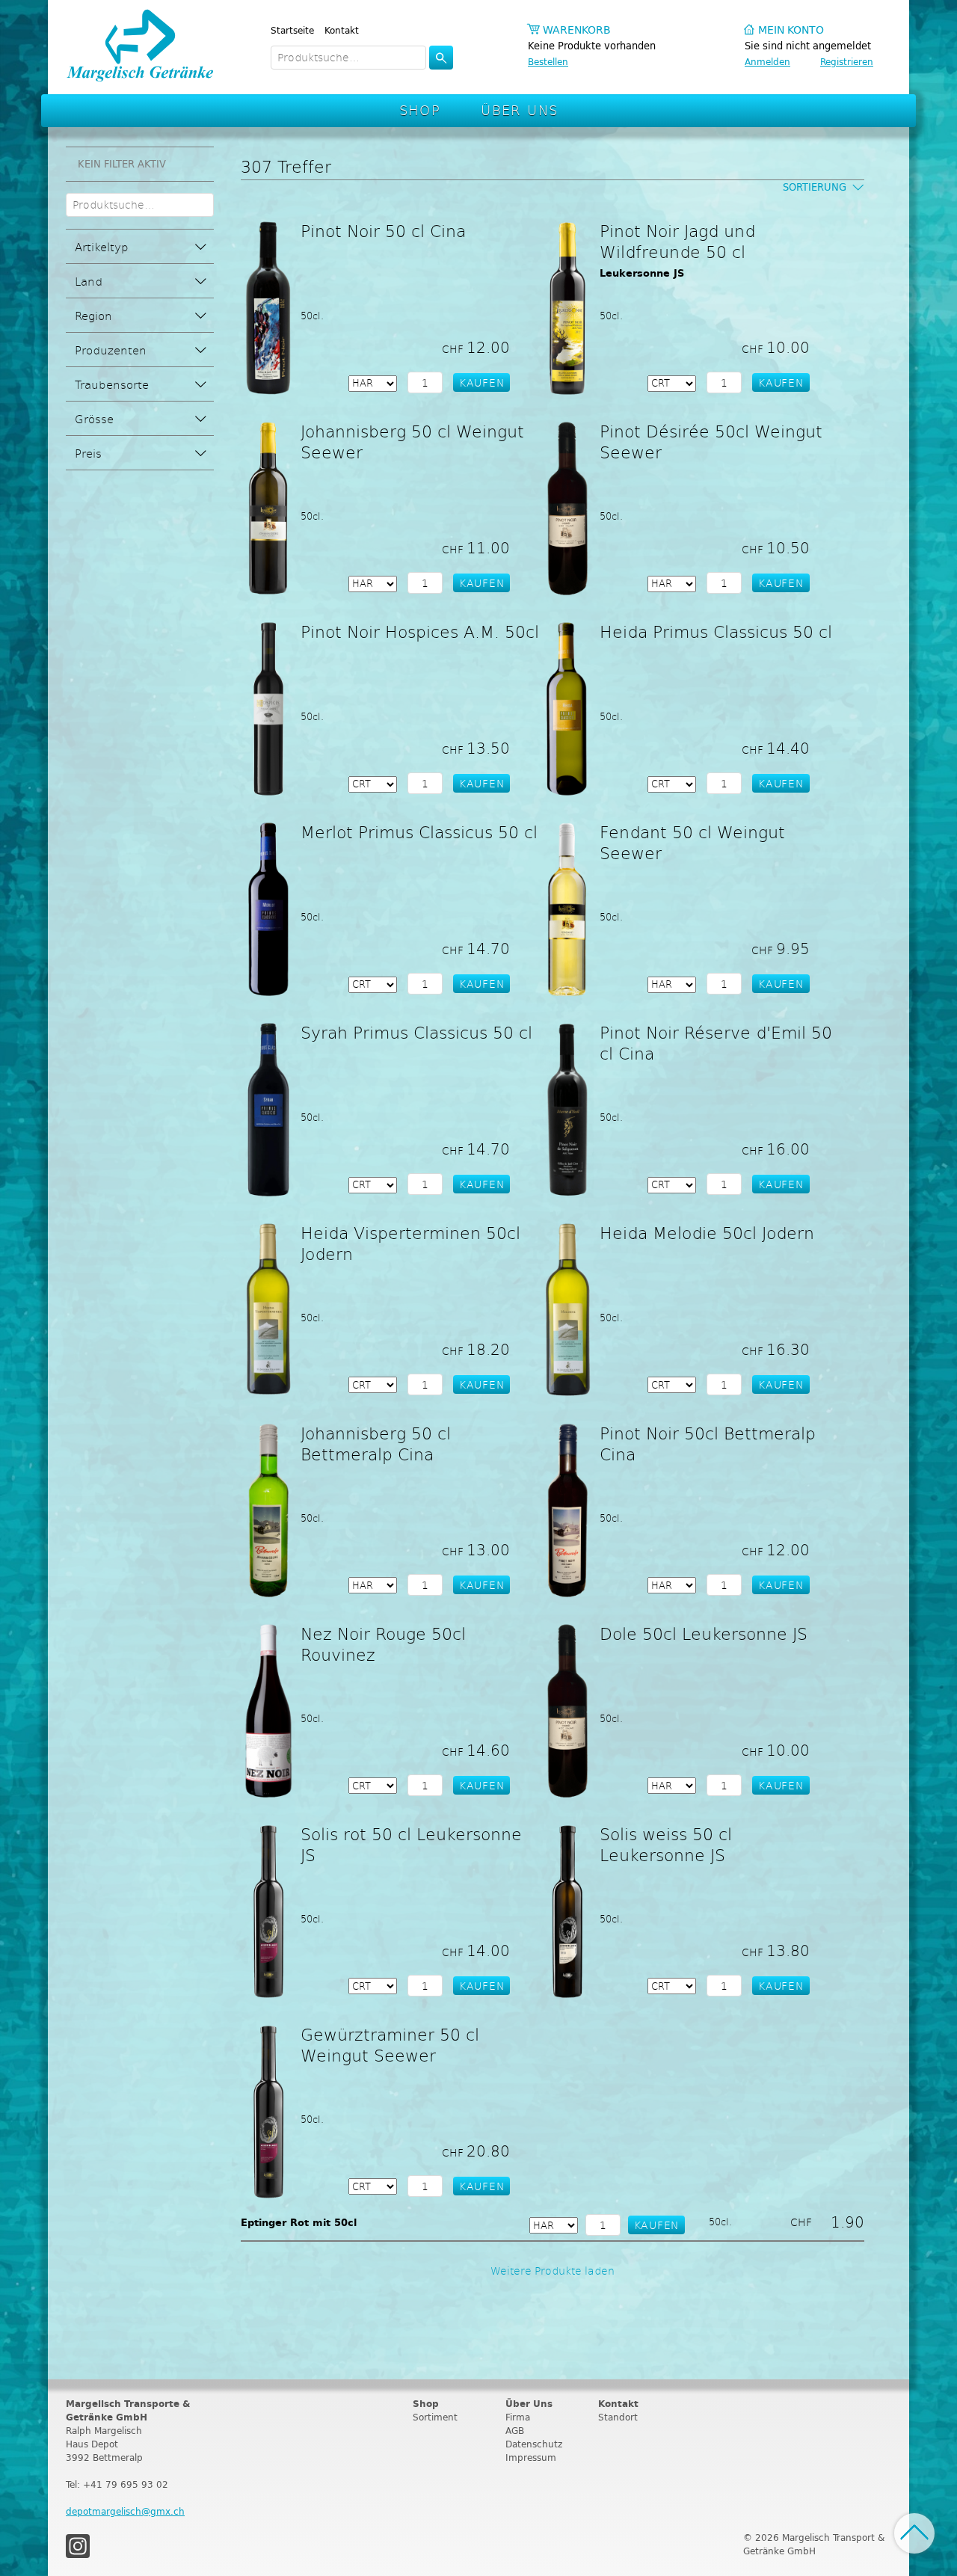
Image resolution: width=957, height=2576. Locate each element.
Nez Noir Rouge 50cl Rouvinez (383, 1644)
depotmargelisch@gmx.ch (125, 2511)
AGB (515, 2431)
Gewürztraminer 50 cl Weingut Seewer (390, 2044)
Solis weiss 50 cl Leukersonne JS (666, 1844)
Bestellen (548, 62)
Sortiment (435, 2417)
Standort (618, 2417)
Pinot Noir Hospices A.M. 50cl (420, 631)
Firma (518, 2417)
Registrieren (847, 62)
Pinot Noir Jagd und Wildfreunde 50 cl (677, 241)
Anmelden (767, 62)
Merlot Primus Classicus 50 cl (419, 831)
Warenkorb (577, 30)
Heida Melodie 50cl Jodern (707, 1232)
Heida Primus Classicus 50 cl (716, 631)
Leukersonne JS (642, 273)
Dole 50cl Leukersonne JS (704, 1633)
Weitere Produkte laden (553, 2271)
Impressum (531, 2457)
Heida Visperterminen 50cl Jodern (410, 1243)
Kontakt (342, 30)
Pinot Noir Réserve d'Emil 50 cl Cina (716, 1042)
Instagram (78, 2546)
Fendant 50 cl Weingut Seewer (692, 842)
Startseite (292, 30)
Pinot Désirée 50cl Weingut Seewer (711, 441)
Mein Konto (791, 30)
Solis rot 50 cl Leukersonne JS (411, 1844)
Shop (420, 110)
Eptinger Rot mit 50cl (299, 2223)
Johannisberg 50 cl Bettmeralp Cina (376, 1443)
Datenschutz (534, 2444)
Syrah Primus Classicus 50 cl (416, 1032)
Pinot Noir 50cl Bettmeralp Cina (708, 1443)
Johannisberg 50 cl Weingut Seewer (412, 441)
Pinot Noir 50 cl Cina (383, 230)
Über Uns (519, 110)
